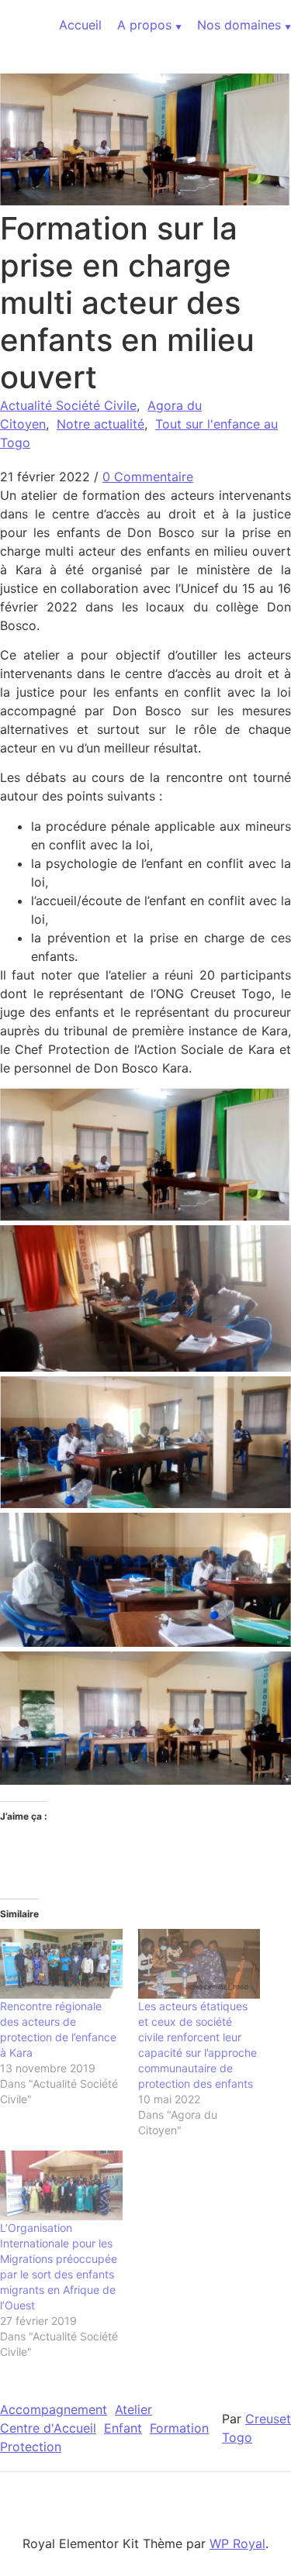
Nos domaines (239, 25)
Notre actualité (100, 424)
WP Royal (237, 2543)
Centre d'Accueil (48, 2428)
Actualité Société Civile (68, 405)
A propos (144, 25)
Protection (31, 2447)
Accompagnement (54, 2409)
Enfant (123, 2428)
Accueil (80, 25)
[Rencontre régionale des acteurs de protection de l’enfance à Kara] (61, 1964)
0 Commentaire (148, 477)
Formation (179, 2428)
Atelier (133, 2409)
